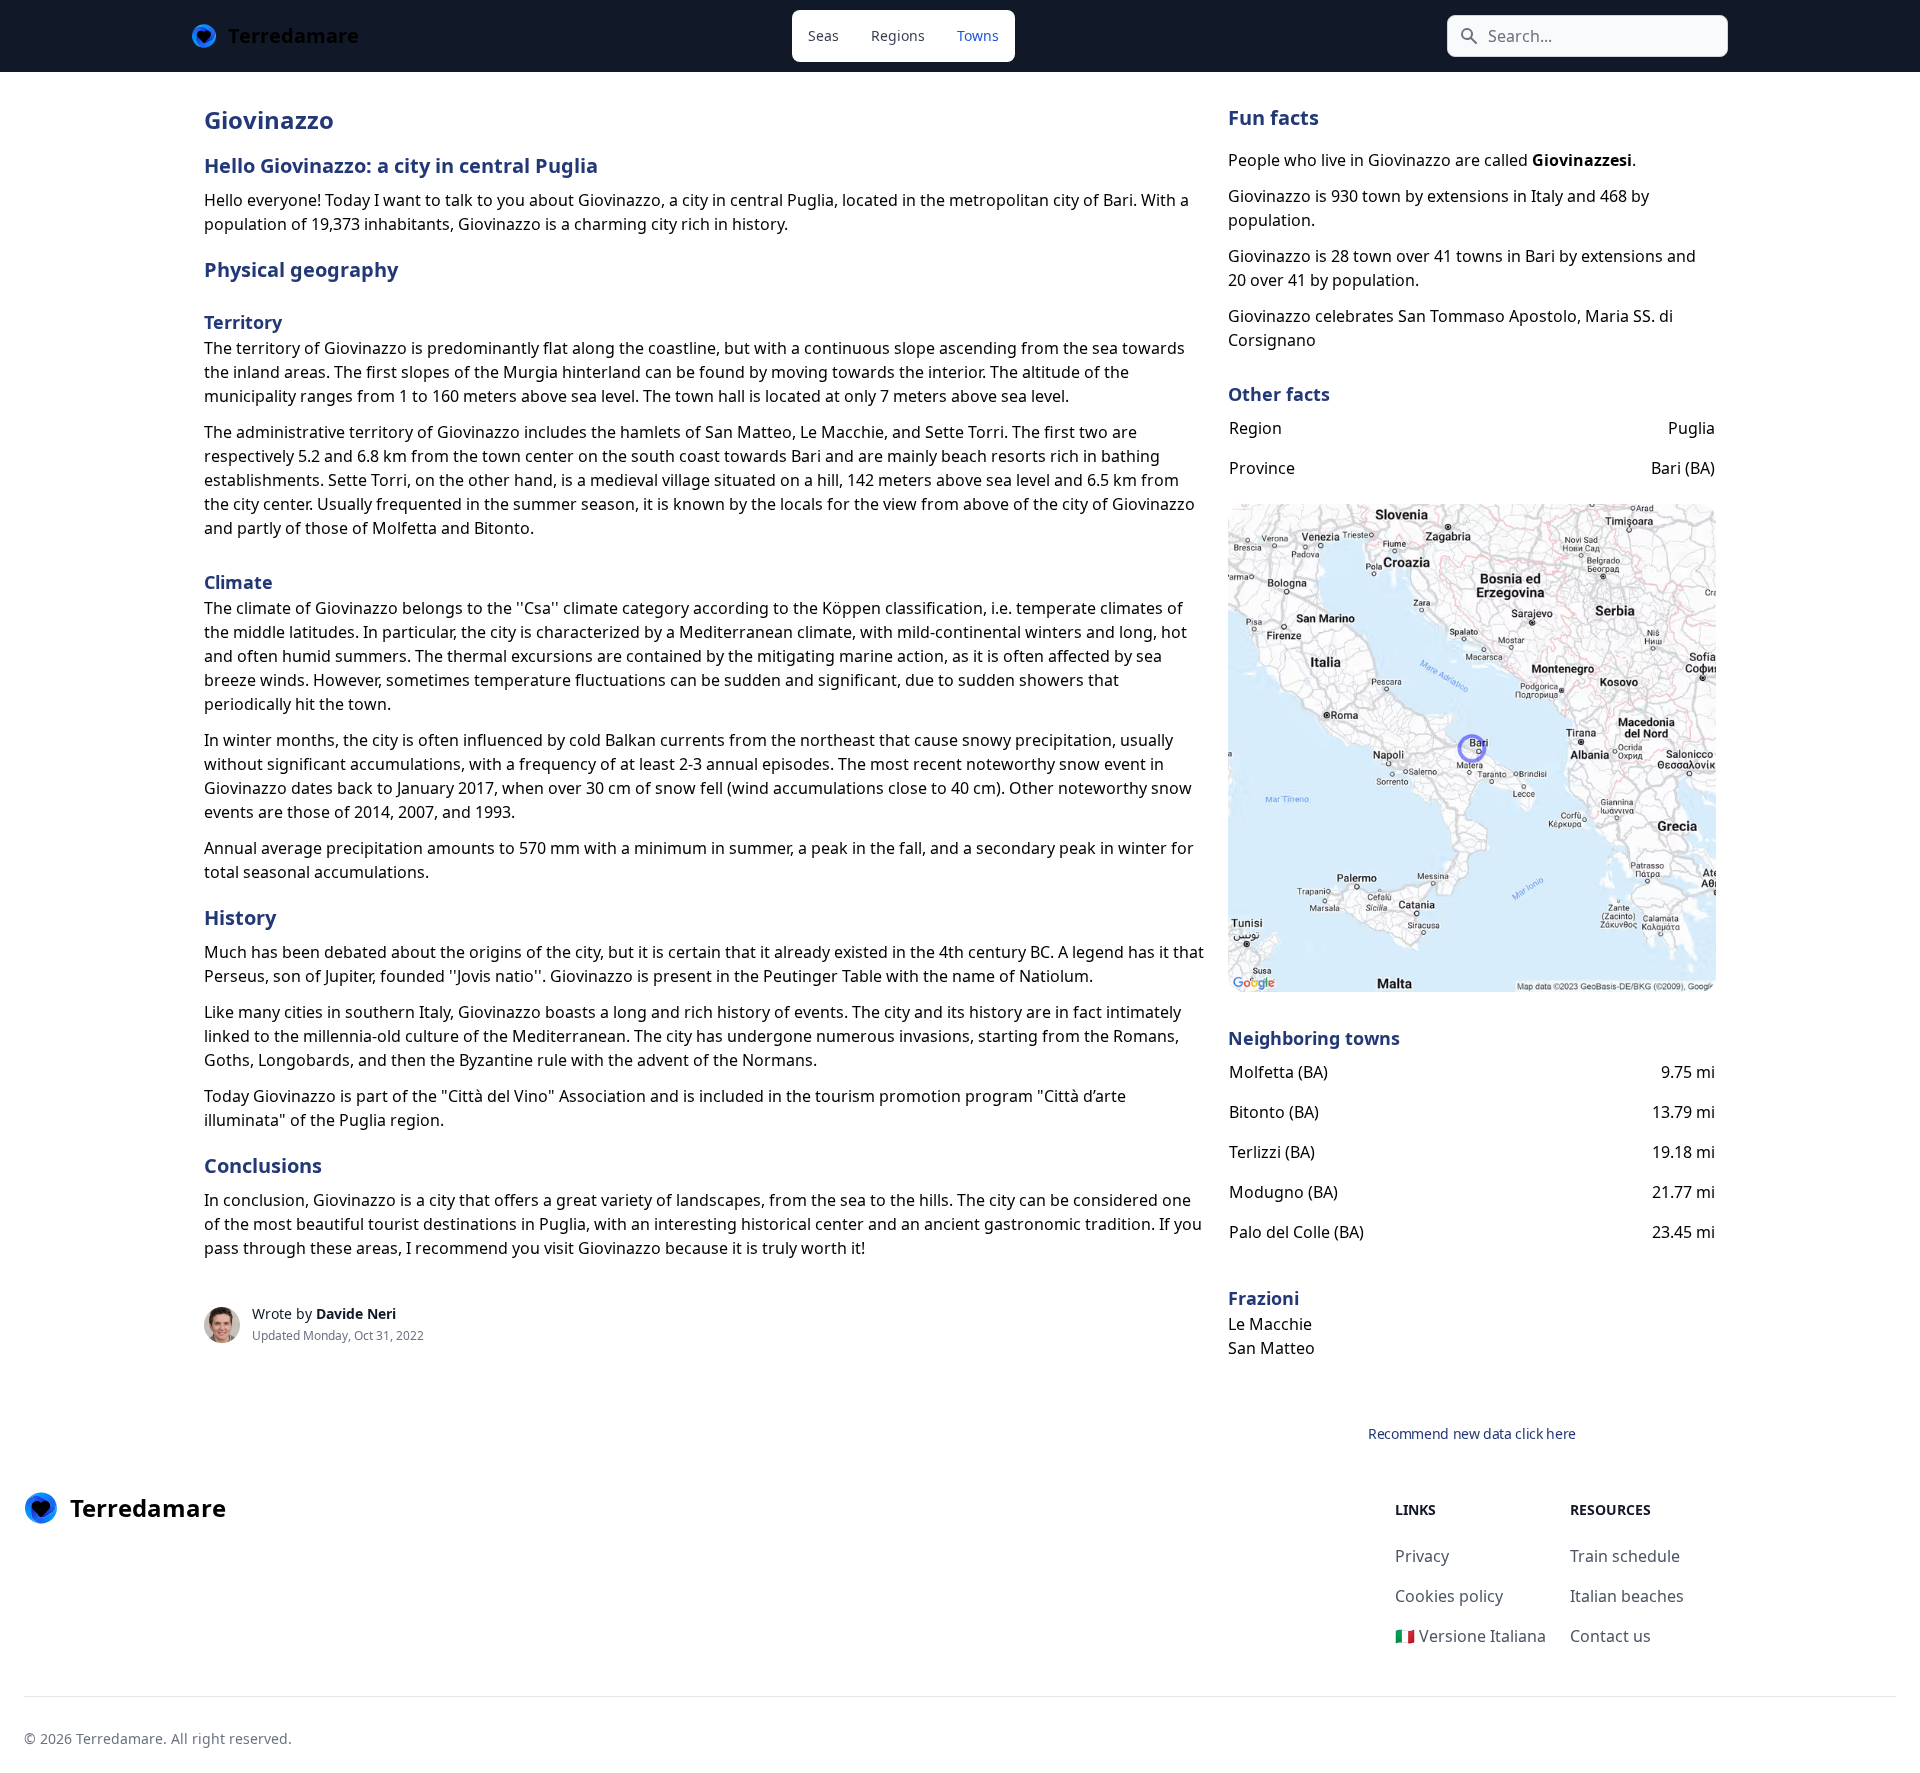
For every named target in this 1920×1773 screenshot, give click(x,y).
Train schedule (1625, 1556)
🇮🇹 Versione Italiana (1470, 1636)
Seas (823, 35)
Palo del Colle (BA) (1296, 1232)
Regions (898, 35)
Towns (978, 35)
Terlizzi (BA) (1272, 1152)
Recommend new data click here (1472, 1433)
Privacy (1422, 1556)
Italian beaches (1627, 1596)
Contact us (1610, 1636)
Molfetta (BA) (1278, 1072)
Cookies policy (1449, 1596)
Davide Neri (356, 1313)
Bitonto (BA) (1274, 1112)
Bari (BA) (1683, 468)
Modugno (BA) (1283, 1192)
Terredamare (119, 1738)
